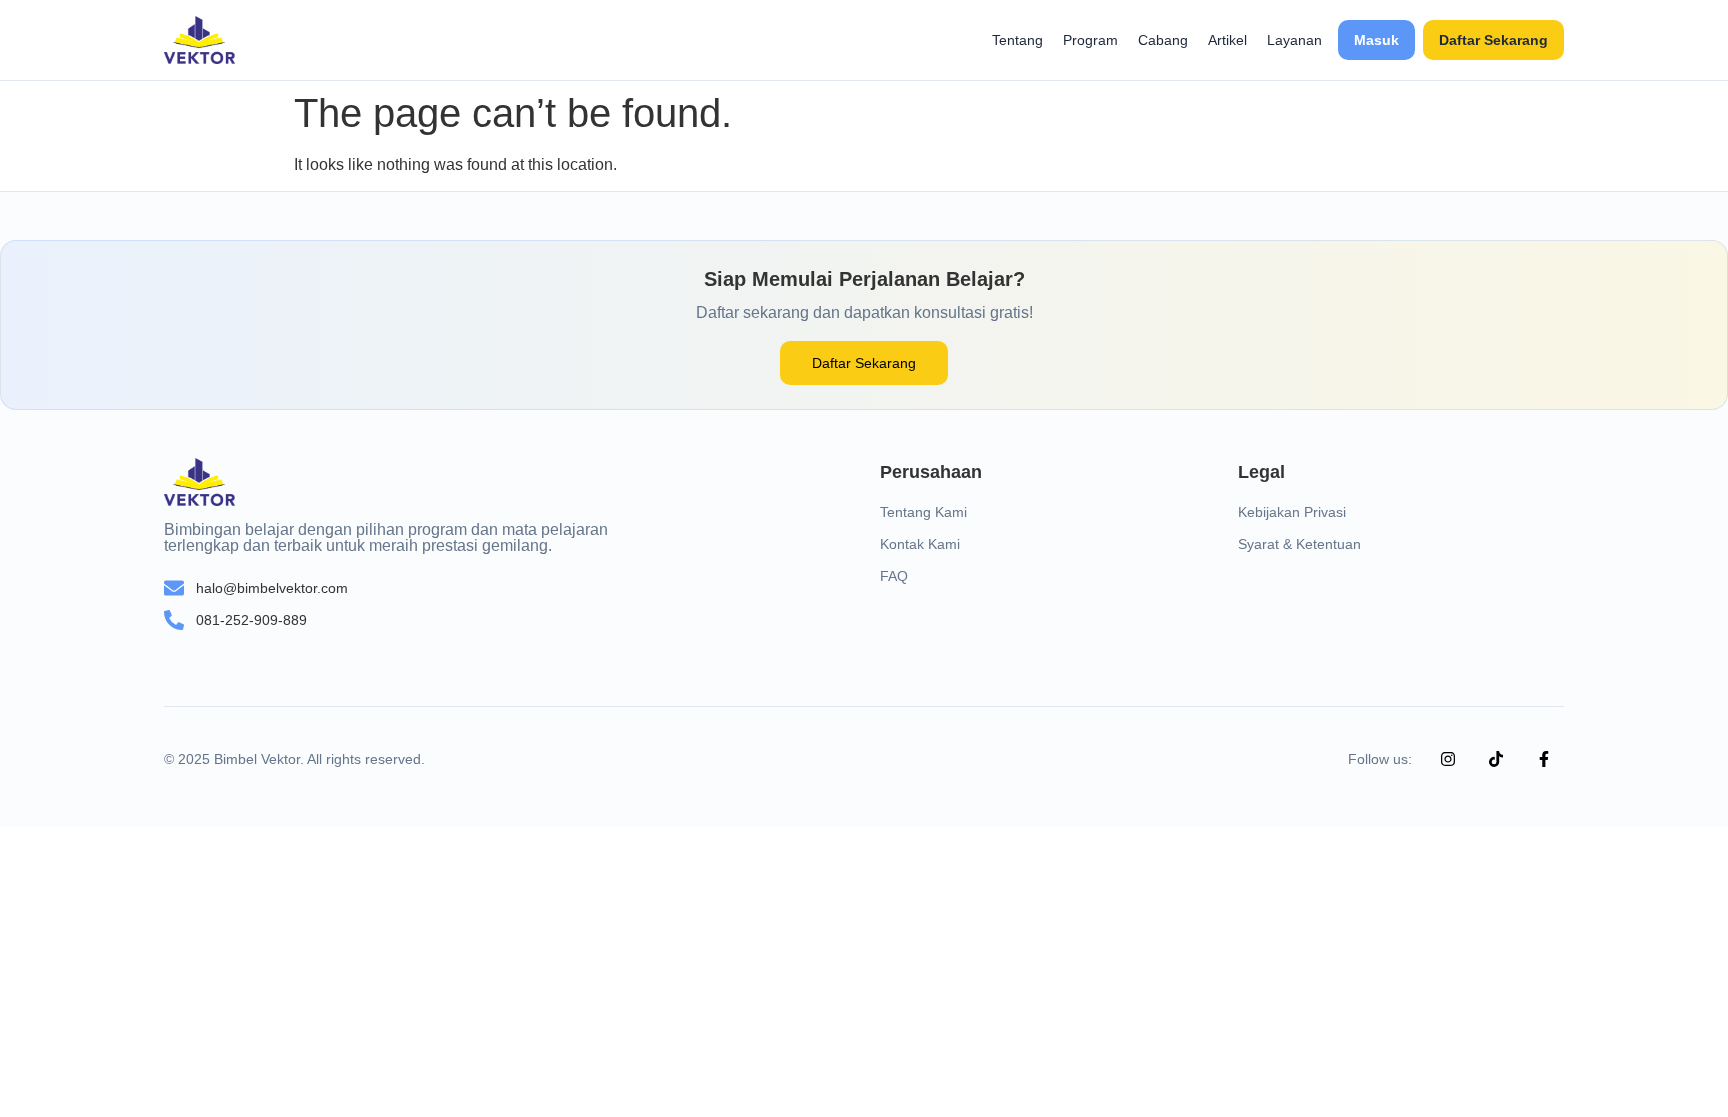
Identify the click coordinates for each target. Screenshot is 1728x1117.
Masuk (1376, 40)
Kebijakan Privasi (1292, 512)
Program (1090, 40)
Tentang (1017, 40)
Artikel (1227, 40)
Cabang (1163, 40)
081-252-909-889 (251, 620)
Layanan (1294, 40)
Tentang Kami (923, 512)
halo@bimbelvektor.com (272, 588)
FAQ (894, 576)
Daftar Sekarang (1493, 40)
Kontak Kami (920, 544)
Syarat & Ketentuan (1299, 544)
